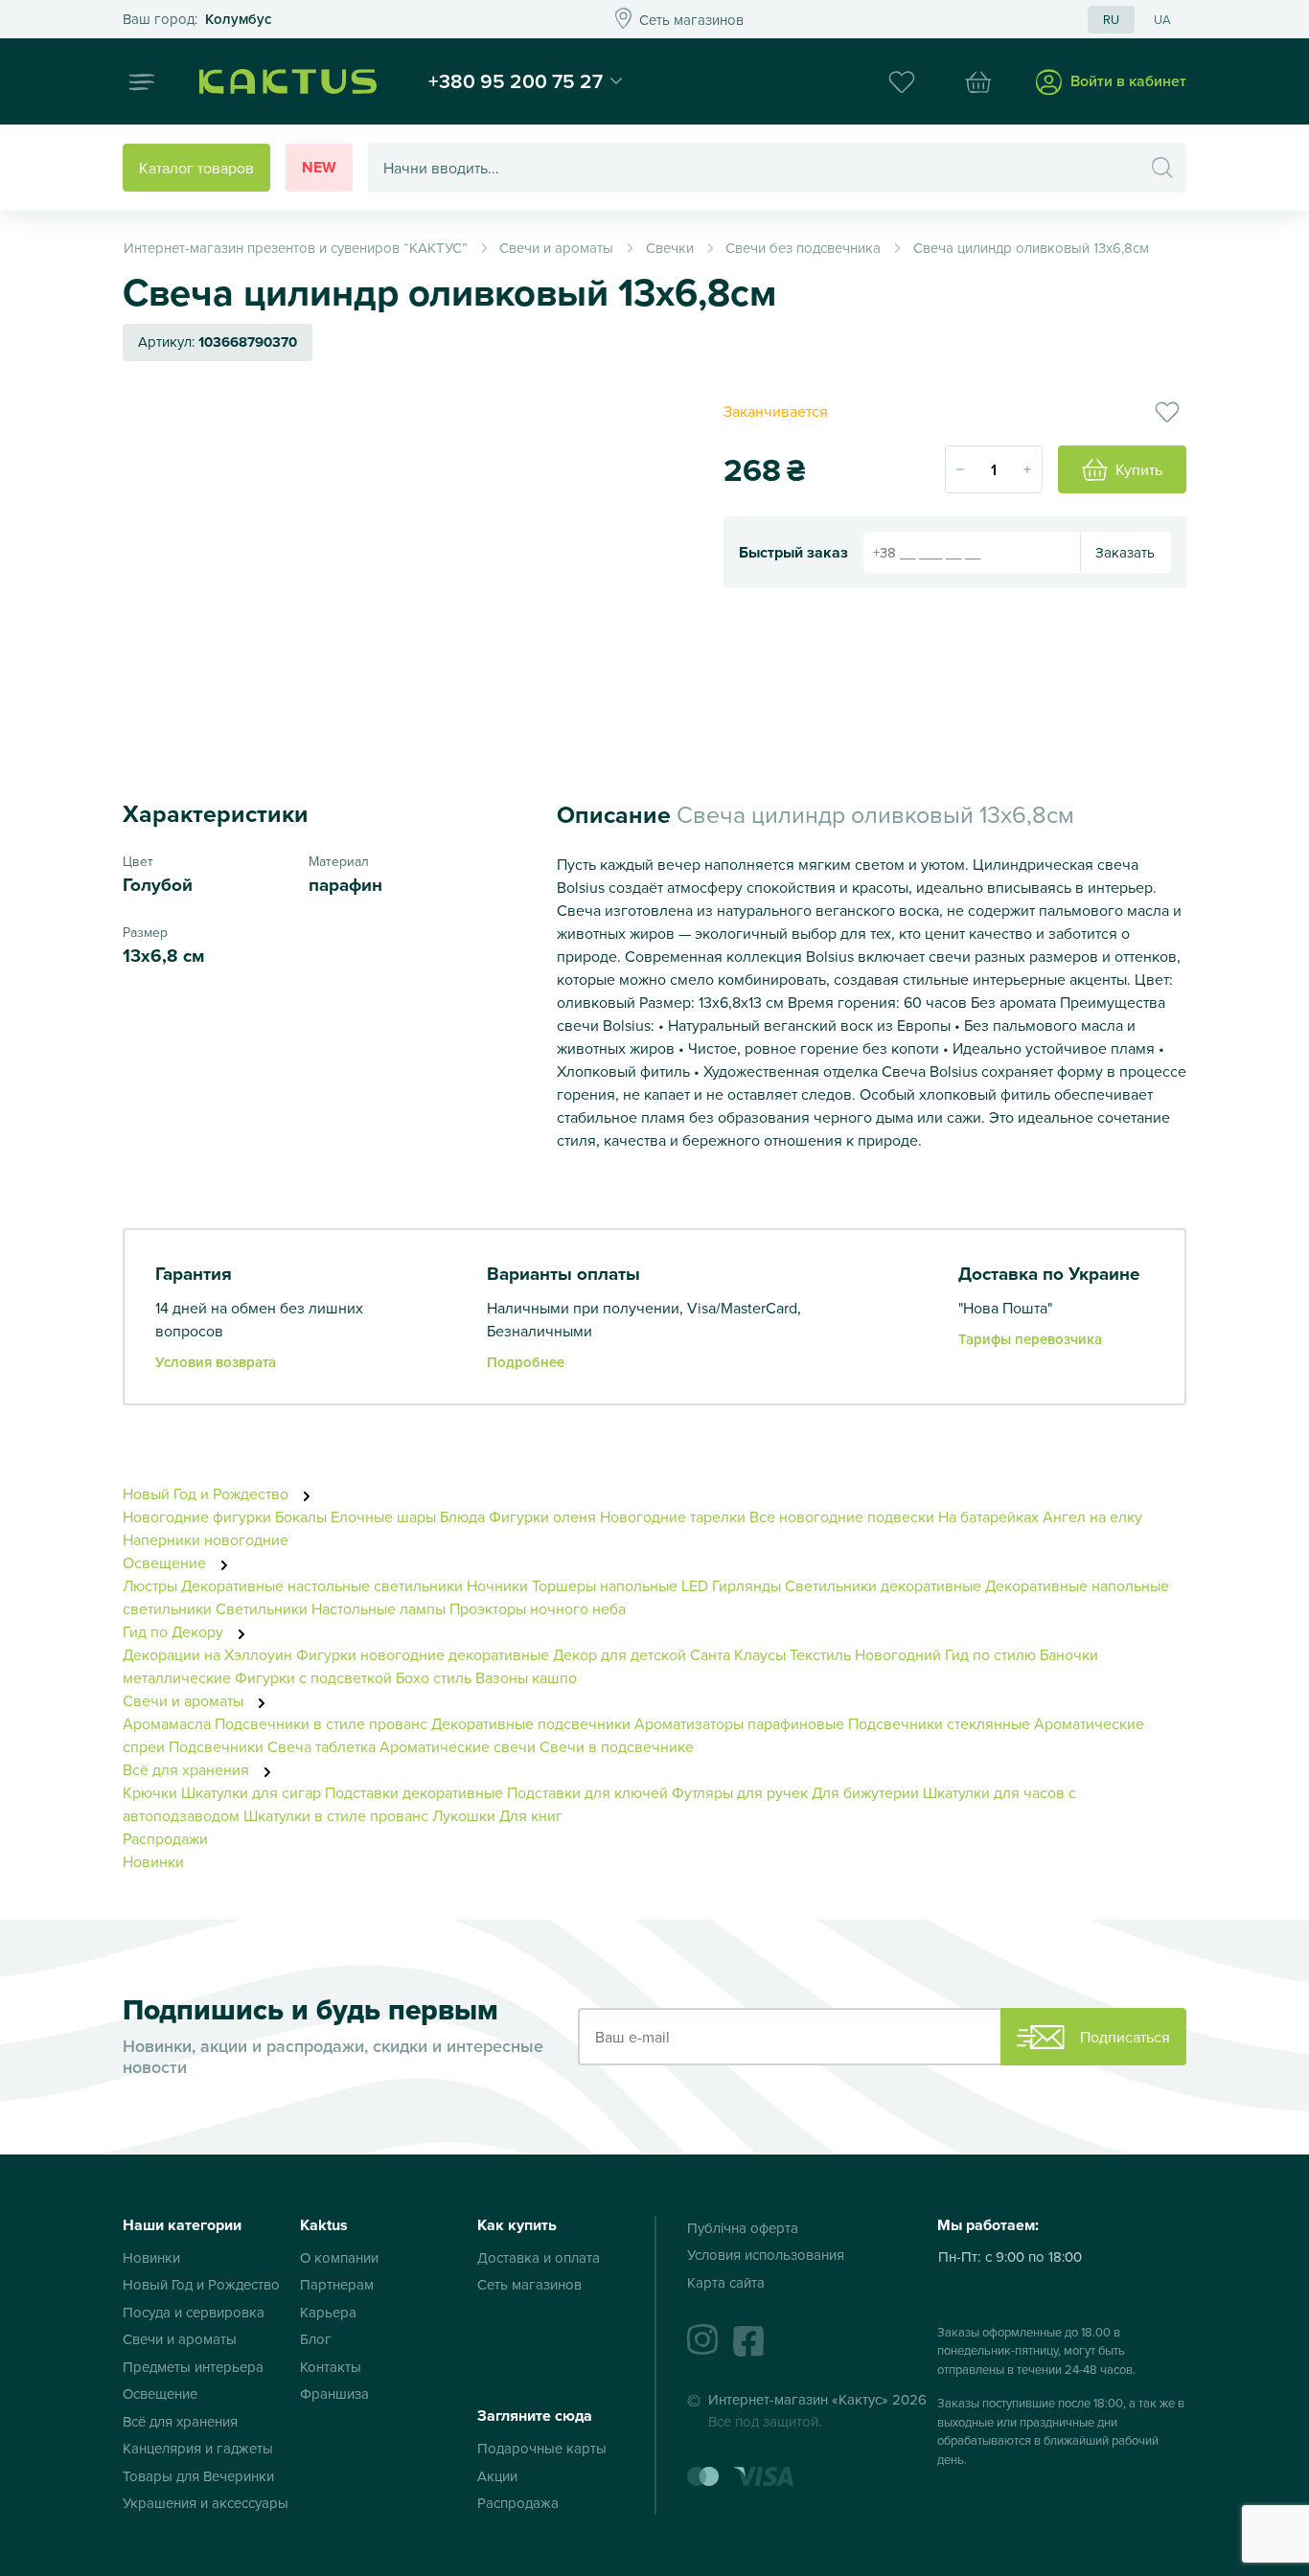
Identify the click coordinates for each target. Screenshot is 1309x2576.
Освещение (166, 1562)
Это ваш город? (197, 20)
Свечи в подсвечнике (617, 1746)
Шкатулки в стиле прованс (336, 1815)
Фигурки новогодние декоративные (423, 1654)
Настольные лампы (380, 1608)
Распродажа (518, 2503)
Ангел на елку (1092, 1516)
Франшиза (334, 2394)
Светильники (262, 1608)
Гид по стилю (990, 1654)
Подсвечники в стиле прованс (321, 1723)
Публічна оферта (743, 2228)
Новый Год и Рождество (207, 1493)
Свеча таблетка (322, 1746)
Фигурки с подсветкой (313, 1677)
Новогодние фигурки (197, 1516)
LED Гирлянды (731, 1585)
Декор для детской (620, 1654)
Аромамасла (167, 1723)
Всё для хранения (188, 1769)
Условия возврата (216, 1362)
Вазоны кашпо (526, 1677)
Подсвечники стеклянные (939, 1723)
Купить (1139, 469)
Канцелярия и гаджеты (198, 2448)
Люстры (150, 1585)
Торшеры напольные (605, 1585)
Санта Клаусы (738, 1654)
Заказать (1125, 552)
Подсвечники (216, 1746)
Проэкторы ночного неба (538, 1608)
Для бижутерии (867, 1792)
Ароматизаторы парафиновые (739, 1723)
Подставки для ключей (587, 1792)
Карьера (328, 2312)
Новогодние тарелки (673, 1516)
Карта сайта (726, 2282)
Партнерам (337, 2284)
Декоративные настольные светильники (322, 1585)
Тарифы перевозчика (1030, 1339)
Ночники (497, 1585)
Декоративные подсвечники (531, 1723)
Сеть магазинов (529, 2284)
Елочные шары (383, 1516)
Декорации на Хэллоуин (207, 1654)
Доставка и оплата (539, 2257)
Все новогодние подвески (842, 1516)
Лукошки (464, 1815)
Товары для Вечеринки (198, 2476)
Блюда (462, 1516)
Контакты (331, 2367)
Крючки (152, 1792)
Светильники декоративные (883, 1585)
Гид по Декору (175, 1631)
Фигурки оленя (542, 1516)
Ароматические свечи (459, 1746)
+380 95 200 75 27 (516, 80)
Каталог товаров (196, 168)
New (319, 167)
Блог (316, 2339)
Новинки (153, 1861)
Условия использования (766, 2255)
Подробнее (526, 1362)
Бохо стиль (434, 1677)
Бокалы (301, 1516)
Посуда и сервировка (194, 2312)
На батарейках (988, 1516)
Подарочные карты (542, 2448)
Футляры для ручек (740, 1792)
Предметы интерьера (193, 2367)
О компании (339, 2257)
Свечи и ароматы (185, 1700)
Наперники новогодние (206, 1539)
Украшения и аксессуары (206, 2503)
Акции (497, 2476)
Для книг (531, 1815)
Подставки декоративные (414, 1792)
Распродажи (165, 1838)
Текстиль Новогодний (865, 1654)
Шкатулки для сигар (251, 1792)
